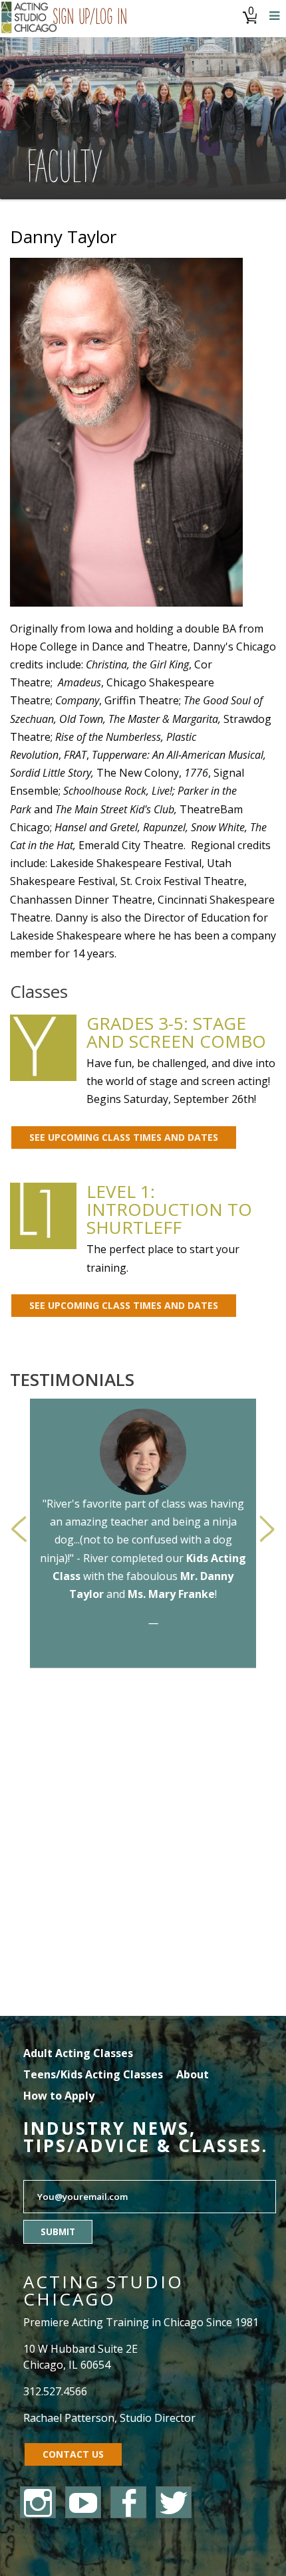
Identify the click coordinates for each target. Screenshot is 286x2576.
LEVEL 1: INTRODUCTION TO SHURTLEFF (169, 1209)
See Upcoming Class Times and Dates (124, 1137)
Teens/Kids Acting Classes (93, 2074)
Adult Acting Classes (78, 2053)
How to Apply (59, 2096)
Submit (58, 2232)
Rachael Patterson (69, 2418)
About (193, 2074)
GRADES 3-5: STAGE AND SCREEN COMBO (176, 1032)
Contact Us (73, 2454)
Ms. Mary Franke (171, 1594)
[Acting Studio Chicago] (30, 19)
